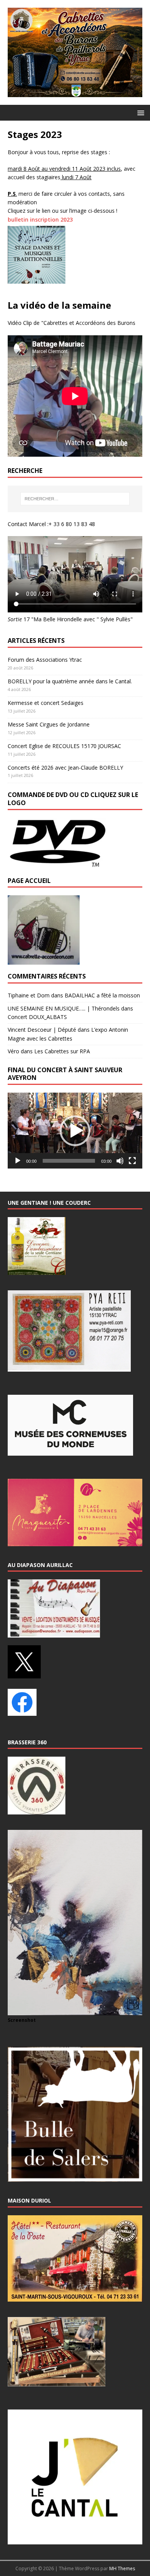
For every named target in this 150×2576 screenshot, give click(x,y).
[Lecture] (18, 1161)
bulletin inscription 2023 (40, 219)
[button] (139, 112)
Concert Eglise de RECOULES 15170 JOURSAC (64, 746)
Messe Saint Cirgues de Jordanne (49, 724)
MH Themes (122, 2568)
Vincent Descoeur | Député (42, 1030)
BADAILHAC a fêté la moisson (102, 995)
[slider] (69, 1161)
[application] (75, 1131)
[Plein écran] (132, 1161)
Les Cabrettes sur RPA (62, 1051)
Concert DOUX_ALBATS (37, 1017)
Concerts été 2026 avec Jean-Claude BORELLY (65, 768)
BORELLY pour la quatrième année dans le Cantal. (70, 681)
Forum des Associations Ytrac (45, 660)
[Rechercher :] (75, 499)
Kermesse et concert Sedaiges (46, 703)
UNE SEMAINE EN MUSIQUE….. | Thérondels (64, 1008)
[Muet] (120, 1161)
